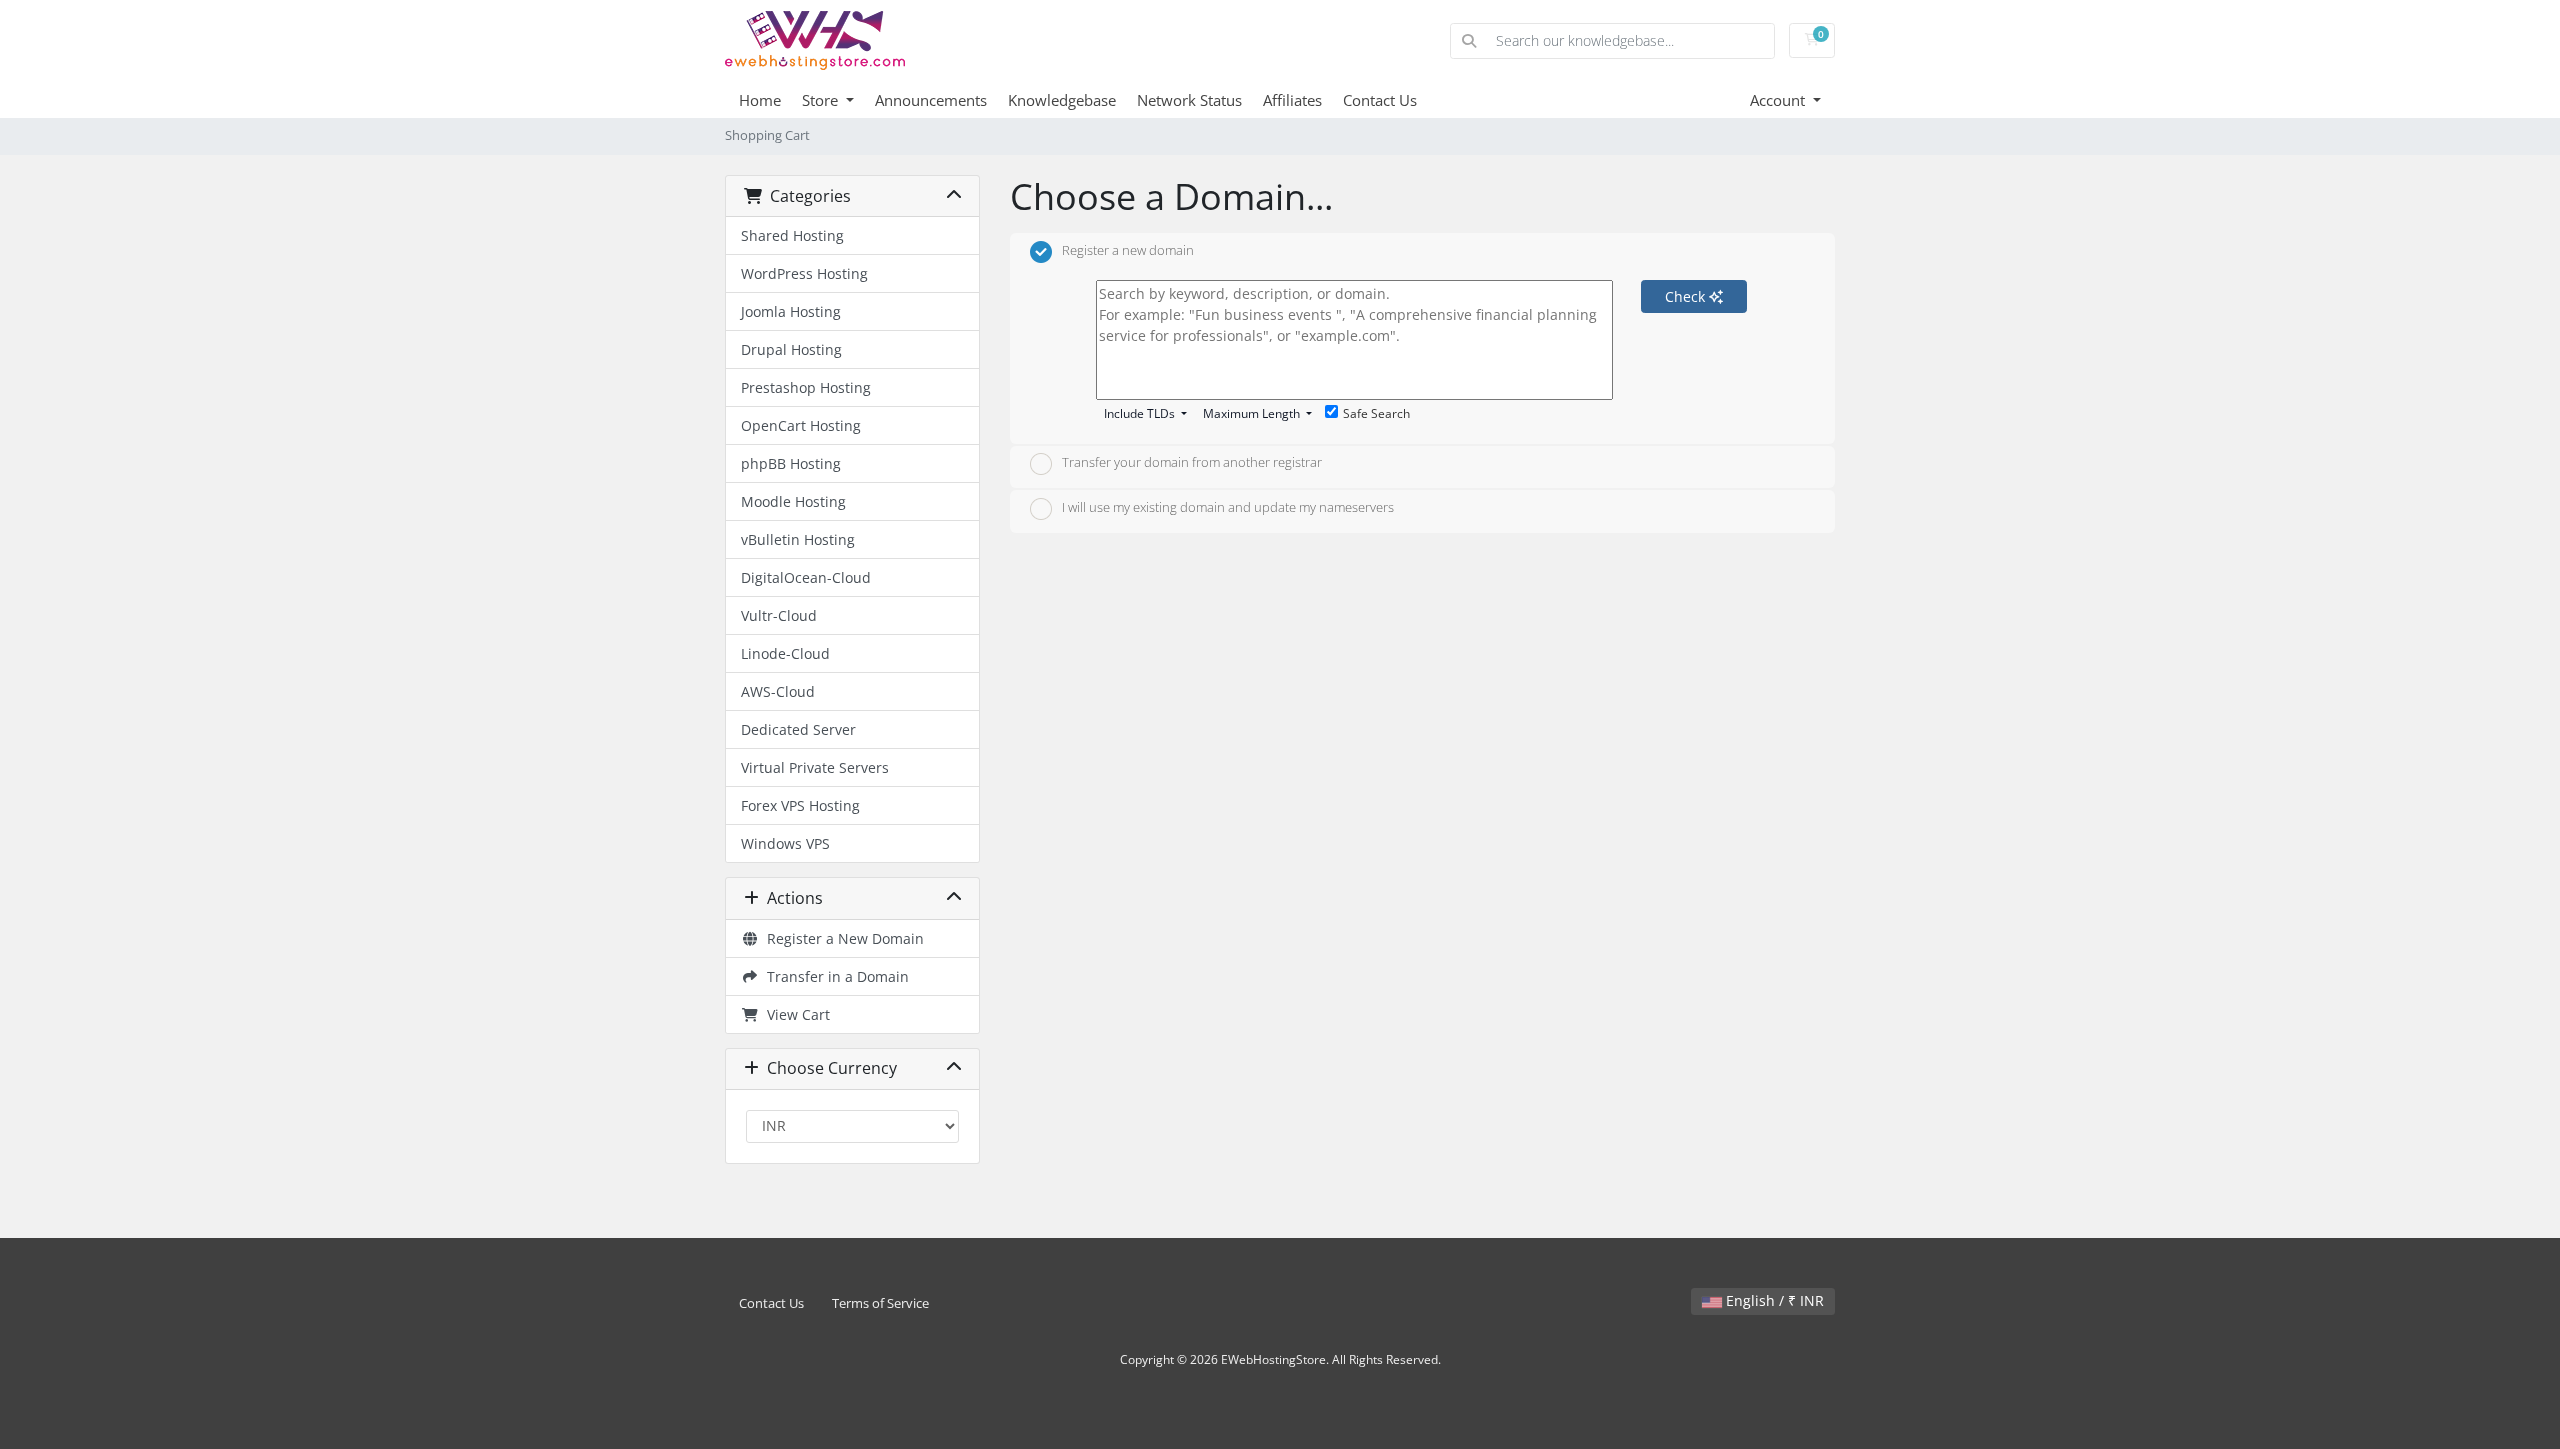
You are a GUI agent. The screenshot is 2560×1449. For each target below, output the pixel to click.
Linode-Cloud (785, 653)
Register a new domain (1128, 250)
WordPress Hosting (804, 273)
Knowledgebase (1062, 100)
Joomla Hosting (791, 311)
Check (1687, 296)
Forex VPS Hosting (800, 805)
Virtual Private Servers (815, 767)
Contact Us (1380, 100)
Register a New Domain (841, 938)
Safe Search (1376, 413)
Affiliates (1292, 100)
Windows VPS (785, 843)
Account (1779, 100)
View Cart (794, 1014)
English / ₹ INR (1773, 1300)
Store (822, 100)
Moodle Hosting (793, 501)
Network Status (1189, 100)
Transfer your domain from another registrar (1192, 463)
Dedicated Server (798, 729)
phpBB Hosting (791, 463)
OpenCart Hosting (801, 425)
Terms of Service (880, 1303)
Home (760, 100)
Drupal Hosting (791, 349)
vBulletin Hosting (798, 539)
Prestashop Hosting (806, 387)
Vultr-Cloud (779, 615)
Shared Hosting (792, 235)
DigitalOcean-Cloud (806, 577)
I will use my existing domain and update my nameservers (1228, 507)
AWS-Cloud (778, 691)
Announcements (931, 100)
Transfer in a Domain (834, 976)
